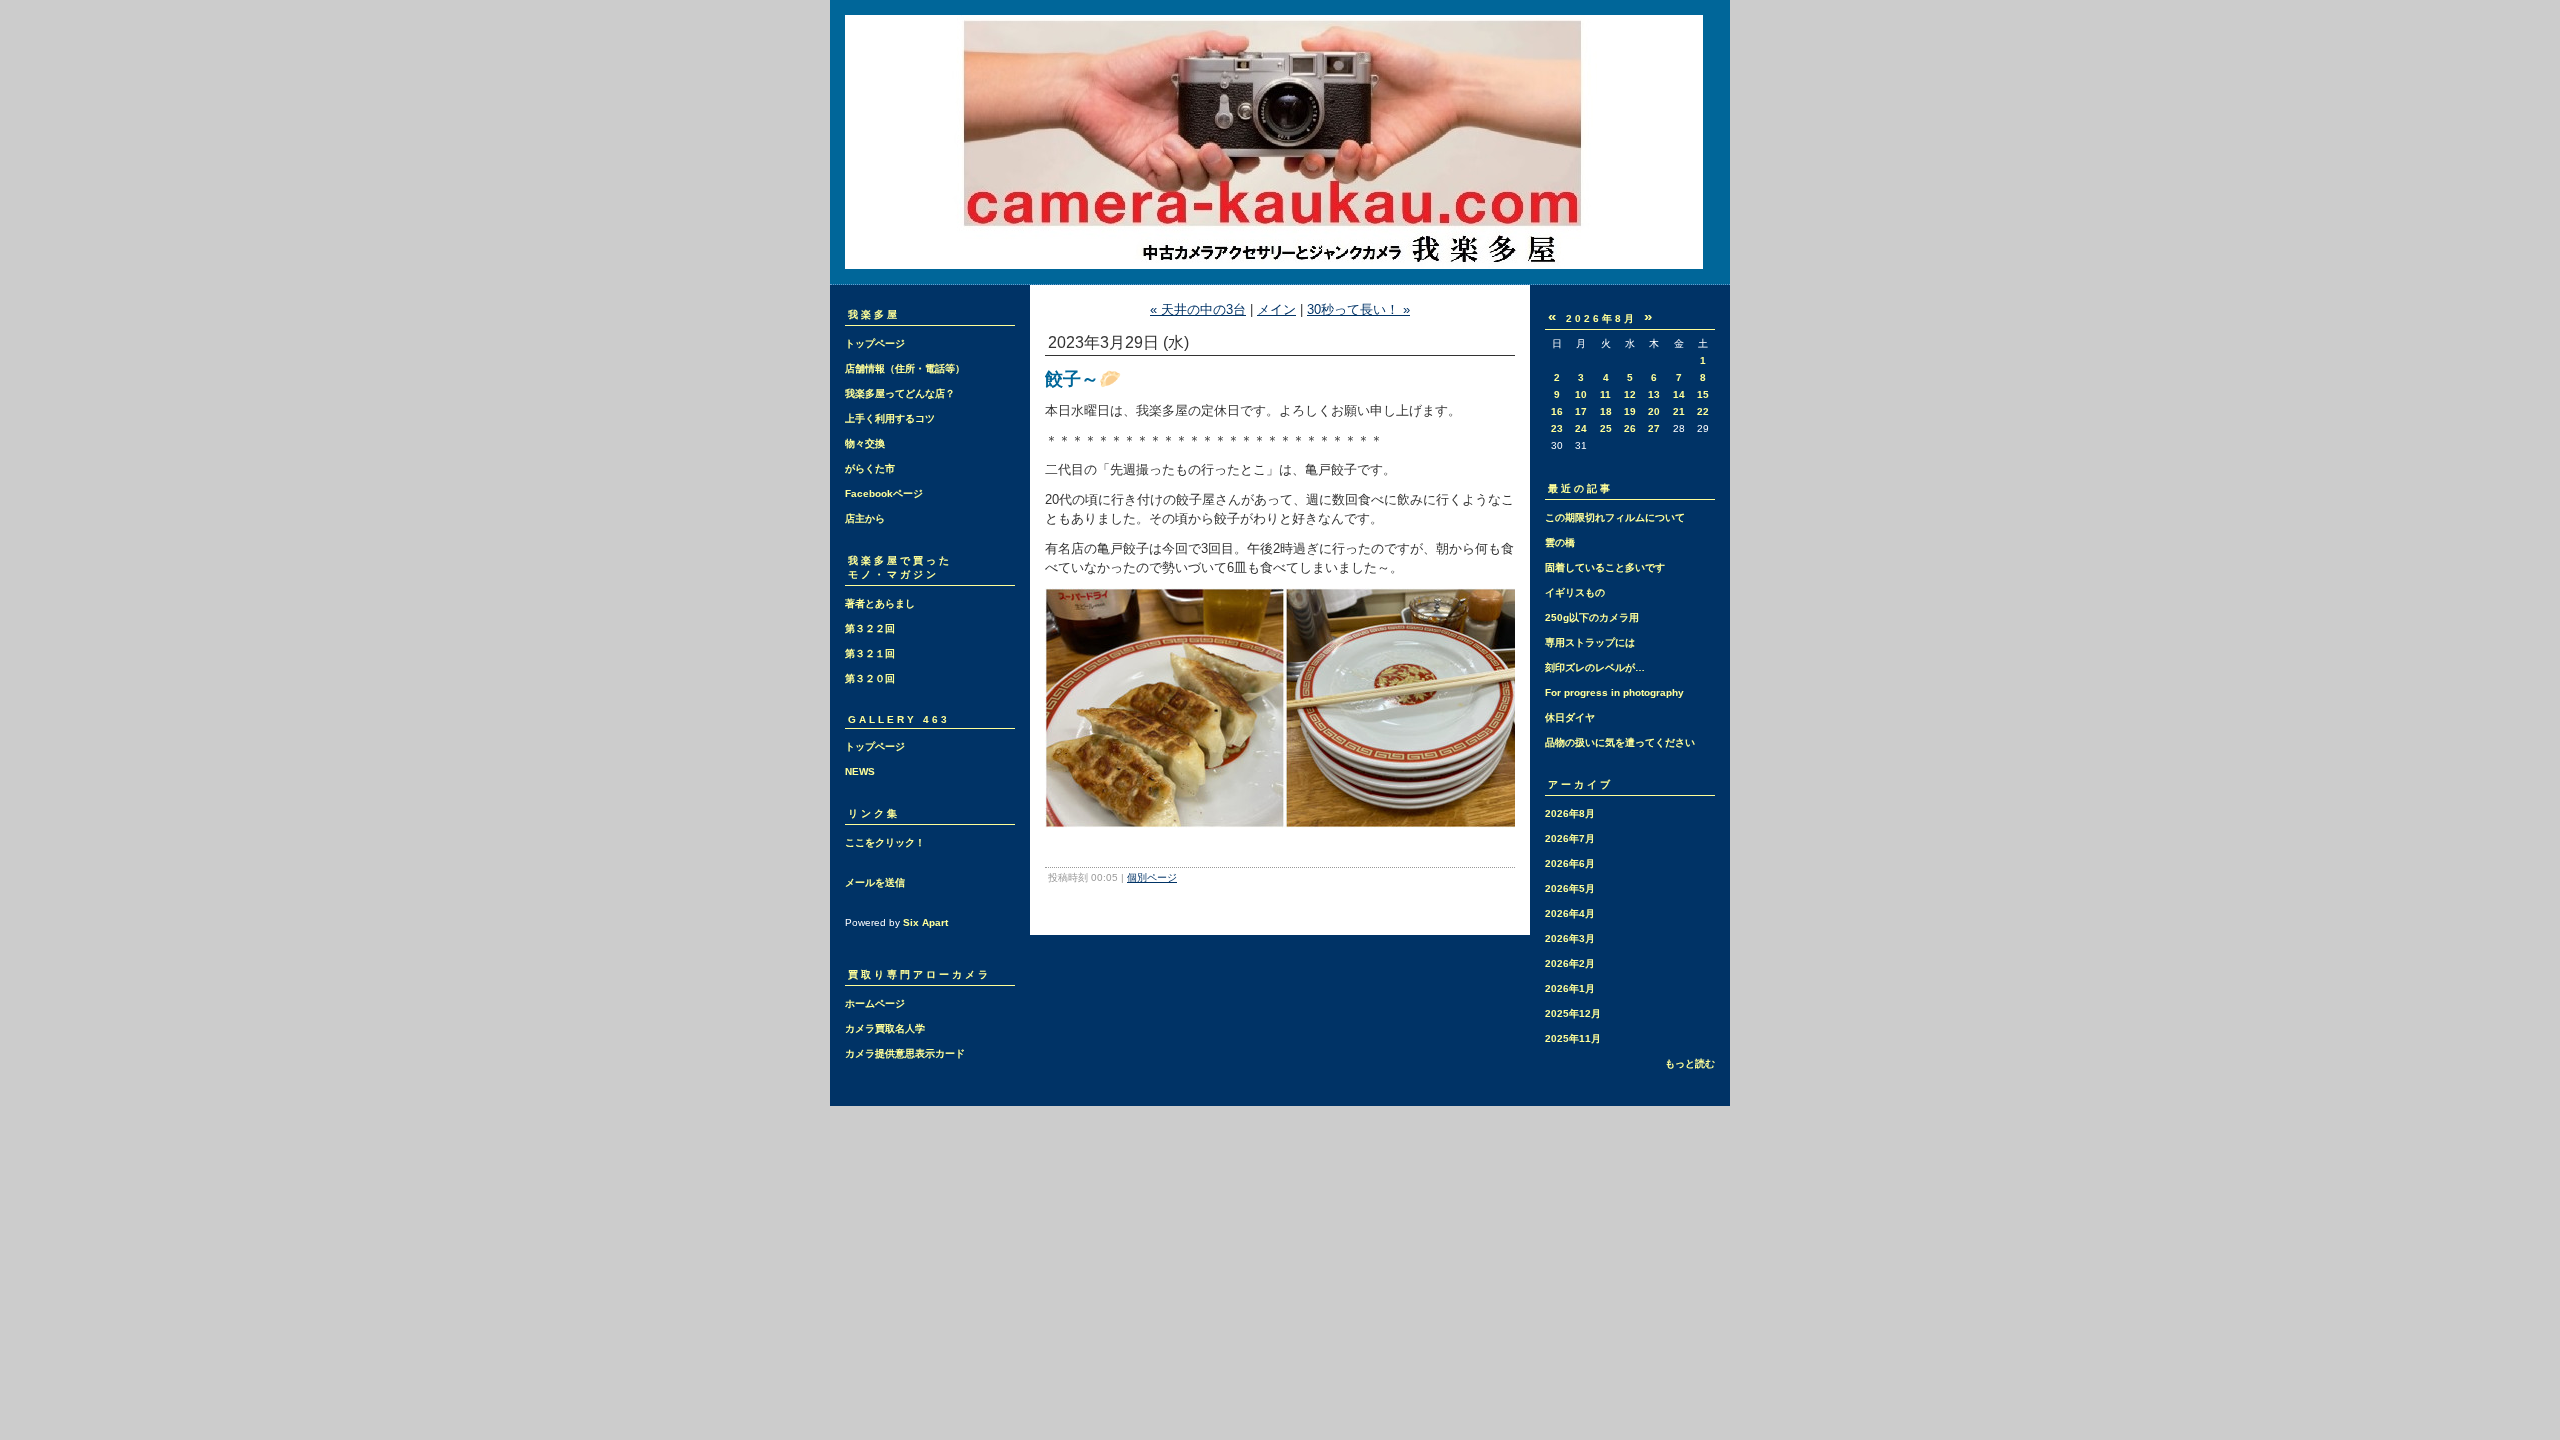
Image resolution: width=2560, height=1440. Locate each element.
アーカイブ (1580, 784)
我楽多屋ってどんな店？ (900, 393)
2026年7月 (1570, 838)
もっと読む (1690, 1063)
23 (1557, 428)
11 (1605, 394)
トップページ (875, 343)
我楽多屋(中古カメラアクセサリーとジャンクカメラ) (1280, 142)
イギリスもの (1575, 592)
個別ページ (1152, 877)
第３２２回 (870, 628)
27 (1654, 428)
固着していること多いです (1605, 567)
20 (1654, 411)
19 (1630, 411)
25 (1606, 428)
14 (1679, 394)
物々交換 (865, 443)
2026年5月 (1570, 888)
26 (1630, 428)
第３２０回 (870, 678)
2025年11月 (1573, 1038)
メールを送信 (875, 882)
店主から (865, 518)
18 (1606, 411)
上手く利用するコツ (890, 418)
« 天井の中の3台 (1198, 309)
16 (1557, 411)
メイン (1276, 309)
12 (1630, 394)
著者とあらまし (880, 603)
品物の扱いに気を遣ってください (1620, 742)
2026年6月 (1570, 863)
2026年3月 (1570, 938)
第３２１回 (870, 653)
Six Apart (925, 922)
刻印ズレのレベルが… (1595, 667)
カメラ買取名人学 (885, 1028)
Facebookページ (884, 493)
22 (1703, 411)
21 (1679, 411)
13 (1654, 394)
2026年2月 (1570, 963)
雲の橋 (1560, 542)
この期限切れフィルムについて (1615, 517)
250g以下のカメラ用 (1592, 617)
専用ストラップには (1590, 642)
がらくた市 (870, 468)
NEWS (860, 771)
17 (1581, 411)
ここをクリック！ (885, 842)
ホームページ (875, 1003)
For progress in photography (1614, 692)
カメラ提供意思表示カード (905, 1053)
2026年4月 (1570, 913)
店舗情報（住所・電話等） (905, 368)
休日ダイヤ (1570, 717)
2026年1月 (1570, 988)
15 (1703, 394)
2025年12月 (1573, 1013)
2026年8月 (1570, 813)
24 (1581, 428)
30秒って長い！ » (1358, 309)
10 (1581, 394)
